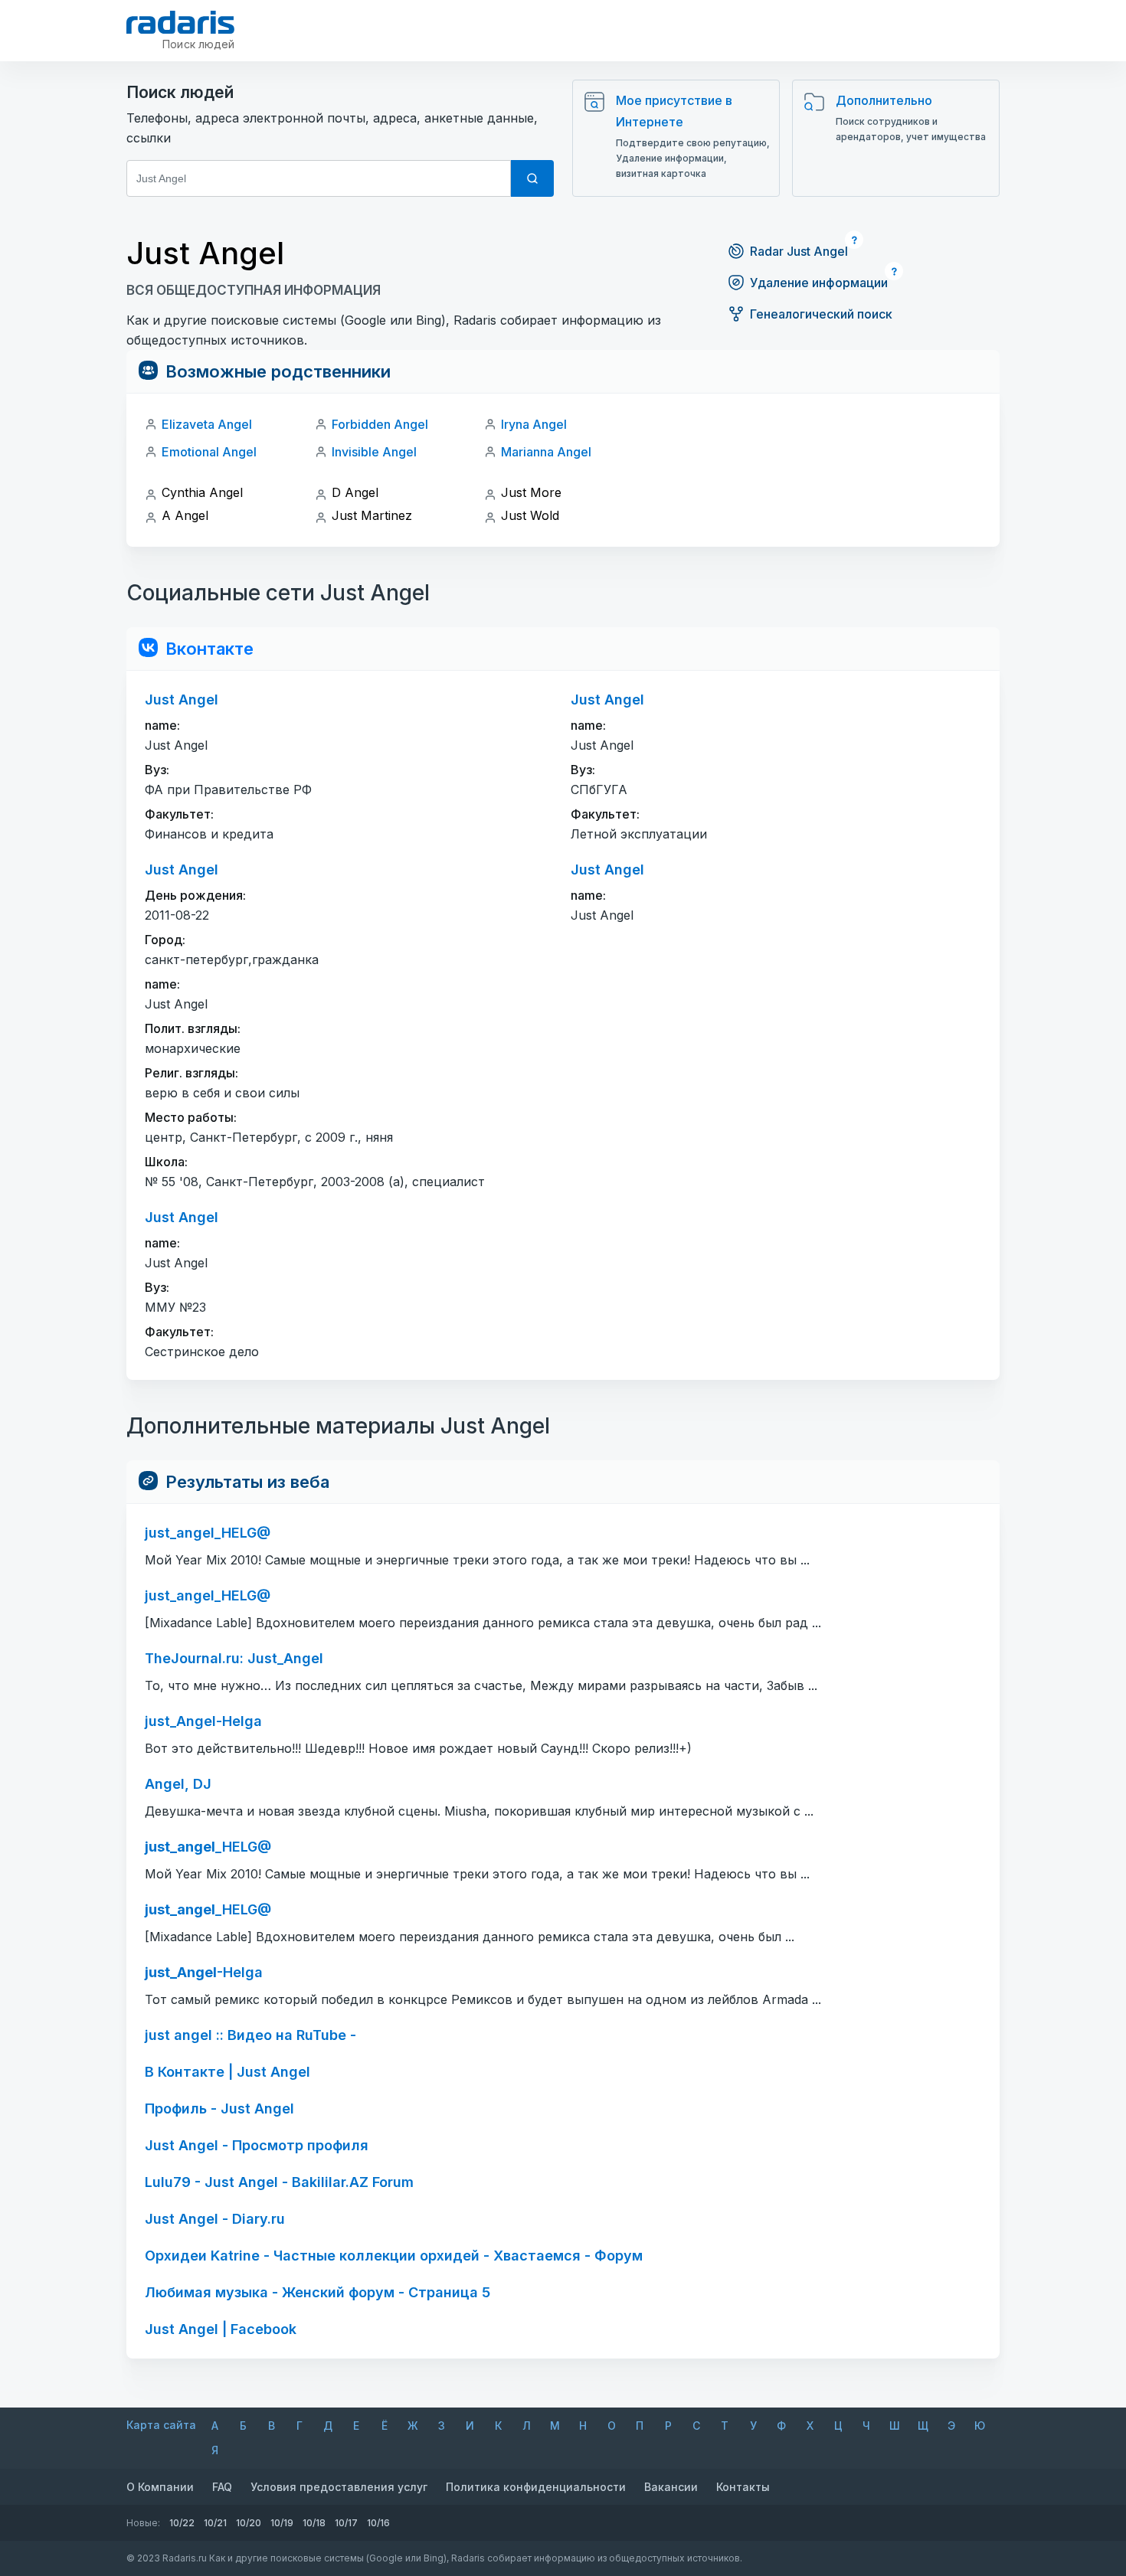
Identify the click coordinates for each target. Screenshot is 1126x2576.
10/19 (282, 2523)
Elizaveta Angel (207, 424)
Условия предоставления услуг (339, 2487)
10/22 (182, 2523)
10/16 (378, 2523)
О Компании (160, 2487)
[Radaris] (180, 22)
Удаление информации (819, 283)
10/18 (314, 2523)
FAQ (222, 2487)
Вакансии (671, 2487)
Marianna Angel (546, 452)
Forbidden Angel (380, 424)
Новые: (143, 2523)
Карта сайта (161, 2425)
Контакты (743, 2487)
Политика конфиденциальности (536, 2487)
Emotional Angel (209, 452)
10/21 (215, 2523)
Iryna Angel (534, 424)
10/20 (249, 2523)
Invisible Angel (374, 452)
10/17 (346, 2523)
